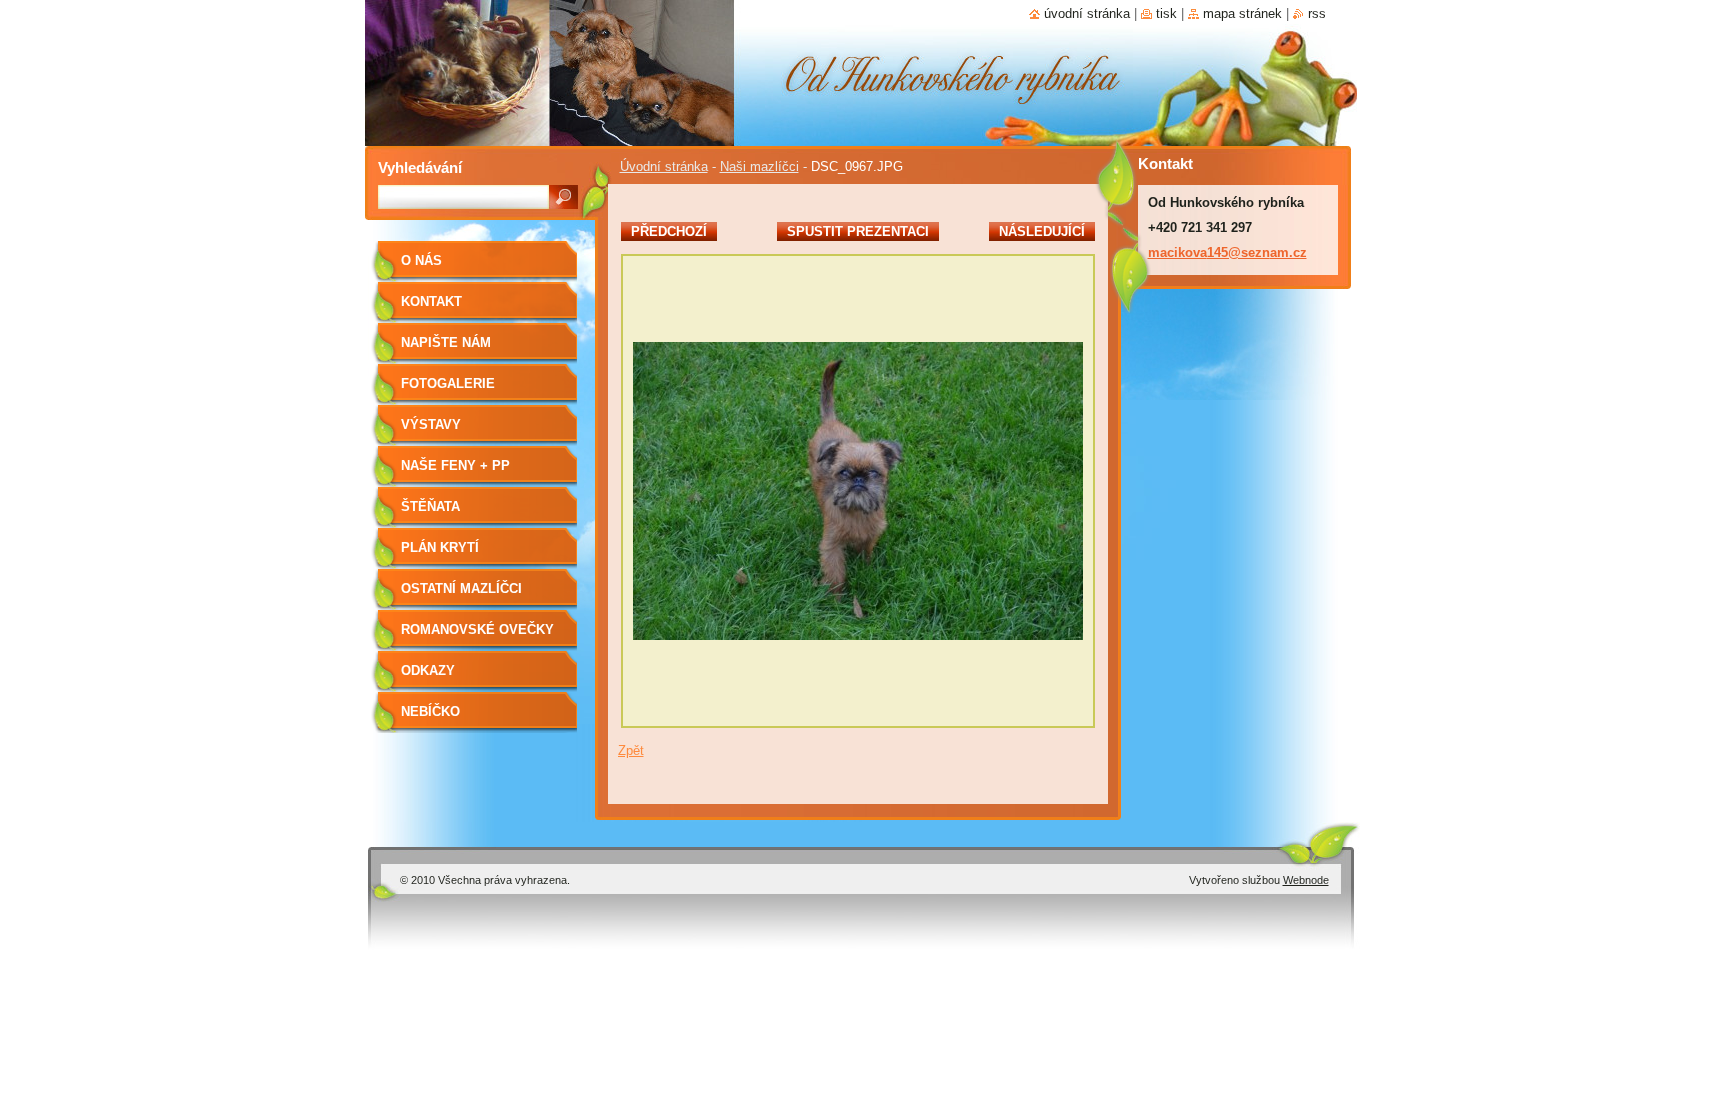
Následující (1042, 231)
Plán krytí (440, 547)
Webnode (1306, 880)
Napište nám (446, 342)
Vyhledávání (420, 167)
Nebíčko (430, 711)
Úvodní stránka (664, 166)
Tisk (1166, 13)
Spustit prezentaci (858, 231)
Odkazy (428, 670)
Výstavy (431, 424)
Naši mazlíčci (759, 166)
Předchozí (669, 231)
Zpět (631, 750)
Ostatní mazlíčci (461, 588)
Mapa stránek (1242, 13)
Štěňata (430, 506)
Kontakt (431, 301)
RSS (1317, 13)
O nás (421, 260)
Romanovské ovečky (477, 629)
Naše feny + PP (455, 465)
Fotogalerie (448, 383)
